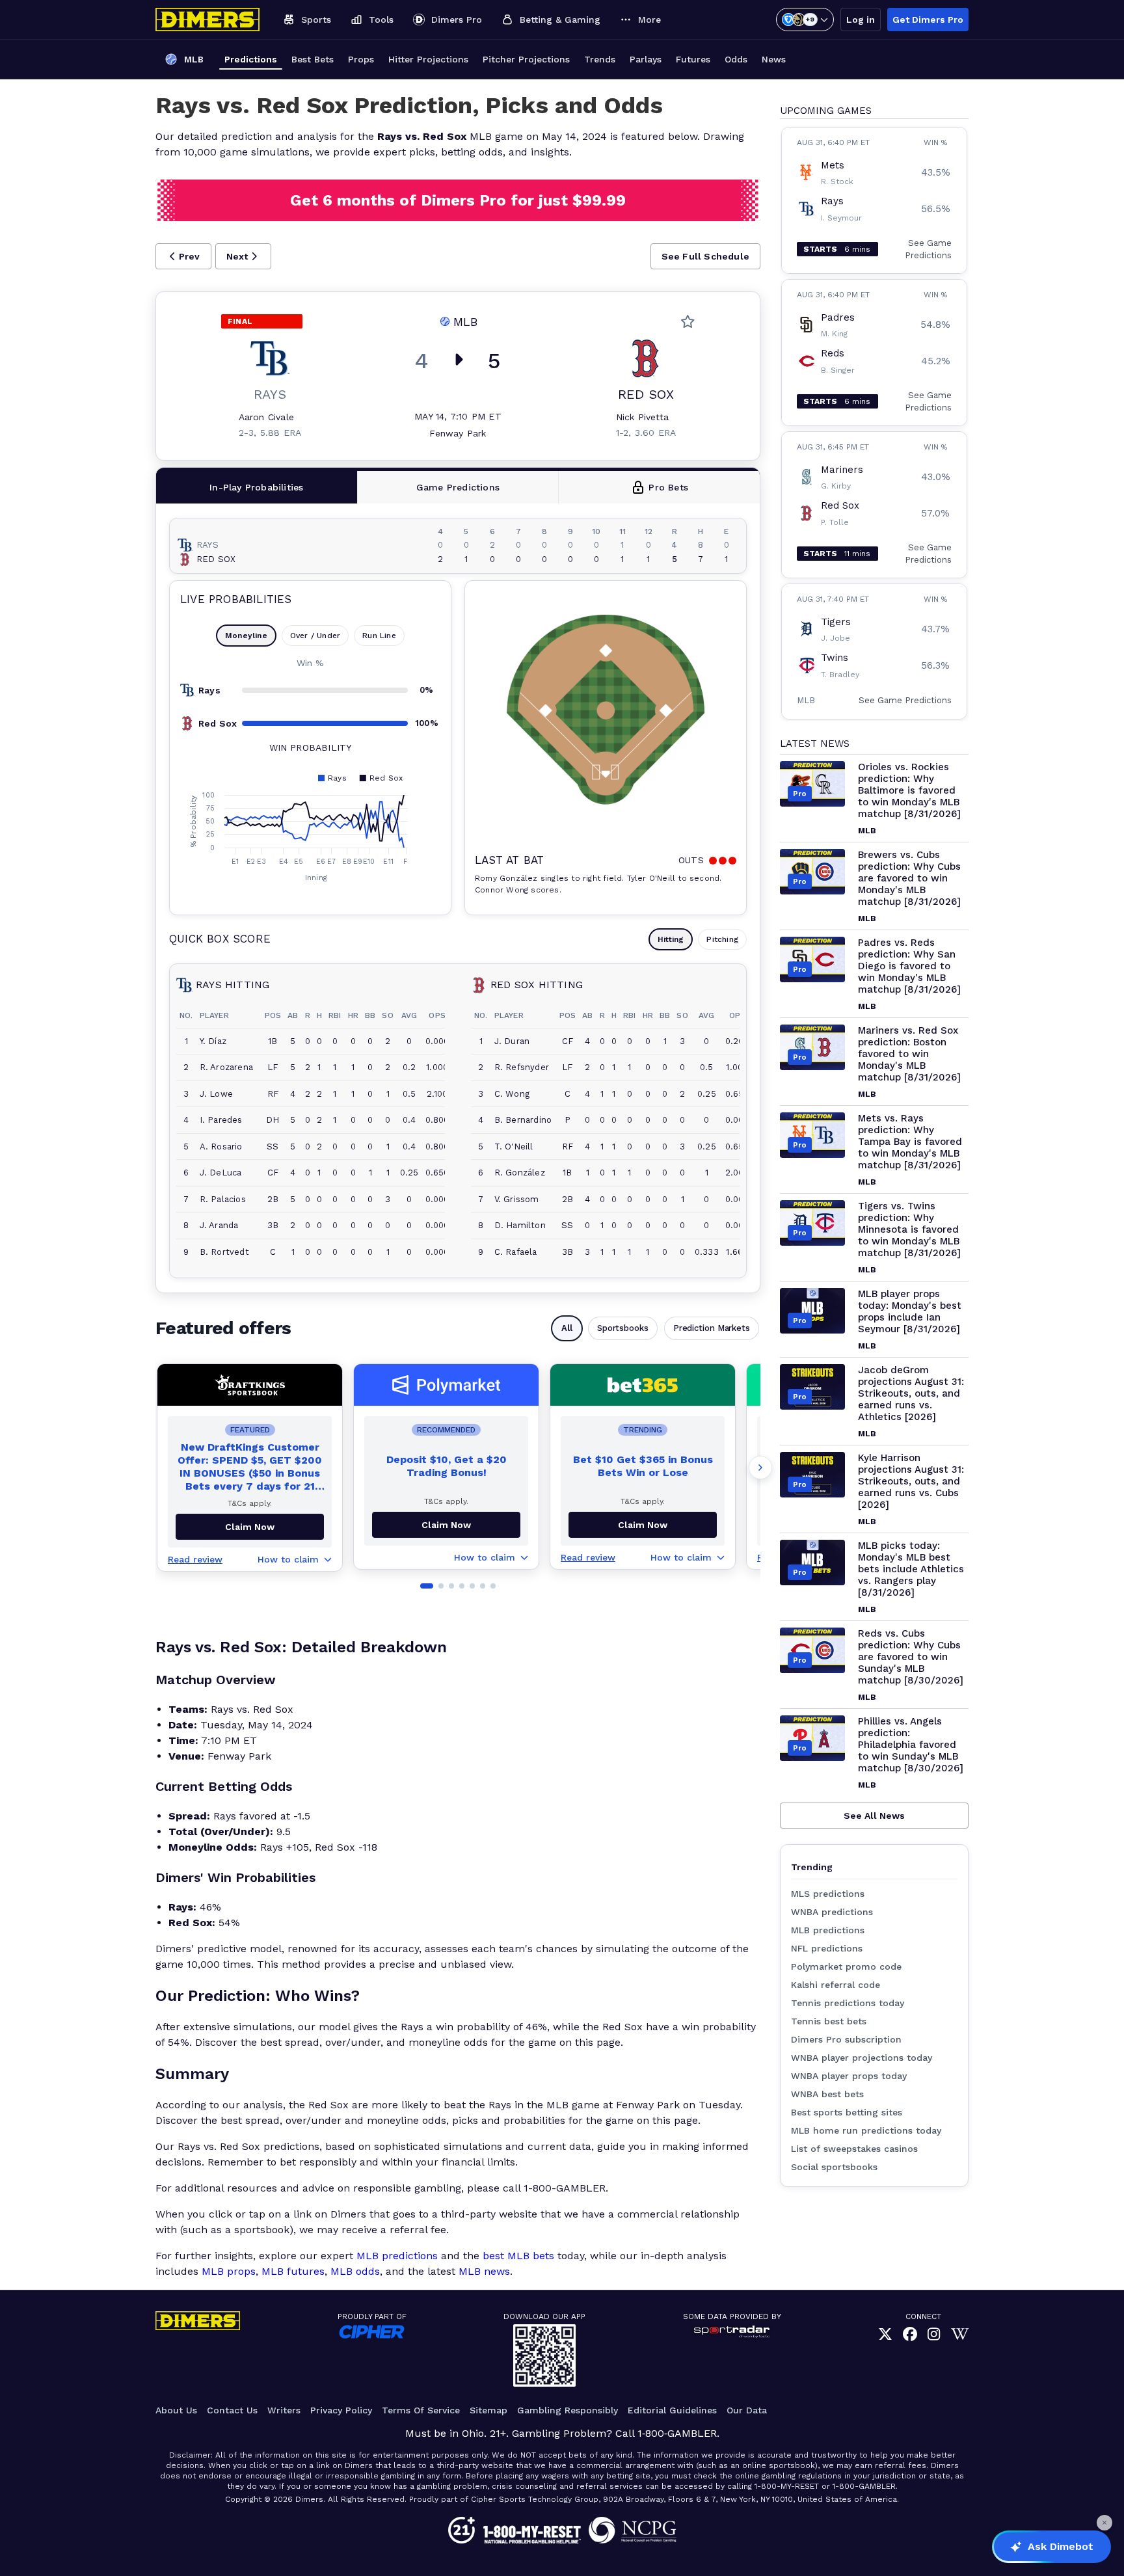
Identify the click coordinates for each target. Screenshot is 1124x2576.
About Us (176, 2410)
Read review (195, 1559)
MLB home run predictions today (866, 2130)
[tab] (257, 487)
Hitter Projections (428, 59)
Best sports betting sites (847, 2112)
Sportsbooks (623, 1328)
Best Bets (313, 59)
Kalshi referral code (836, 1985)
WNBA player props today (849, 2076)
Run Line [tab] (379, 636)
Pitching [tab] (722, 939)
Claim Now (446, 1525)
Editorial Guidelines (672, 2410)
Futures (693, 59)
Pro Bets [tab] (668, 487)
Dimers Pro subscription (846, 2039)
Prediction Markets (712, 1328)
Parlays (646, 59)
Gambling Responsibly (568, 2410)
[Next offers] (760, 1468)
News (774, 59)
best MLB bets (518, 2256)
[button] (183, 256)
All (567, 1328)
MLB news (484, 2271)
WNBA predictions (832, 1912)
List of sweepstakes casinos (854, 2149)
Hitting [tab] (671, 939)
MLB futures (293, 2271)
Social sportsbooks (834, 2167)
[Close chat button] (1104, 2523)
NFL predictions (827, 1948)
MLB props (229, 2271)
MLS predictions (828, 1894)
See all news (874, 1816)
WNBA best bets (827, 2094)
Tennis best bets (829, 2021)
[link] (885, 2335)
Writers (284, 2410)
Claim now (250, 1527)
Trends (600, 59)
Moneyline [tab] (246, 636)
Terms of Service (421, 2410)
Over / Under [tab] (315, 636)
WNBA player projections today (862, 2058)
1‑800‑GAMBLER (677, 2433)
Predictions (251, 59)
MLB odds (355, 2271)
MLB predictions (397, 2256)
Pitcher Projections (526, 59)
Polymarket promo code (846, 1966)
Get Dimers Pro (928, 20)
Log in (861, 20)
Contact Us (232, 2410)
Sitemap (488, 2410)
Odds (736, 59)
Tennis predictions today (848, 2003)
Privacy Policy (341, 2410)
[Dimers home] (207, 20)
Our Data (747, 2410)
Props (361, 59)
